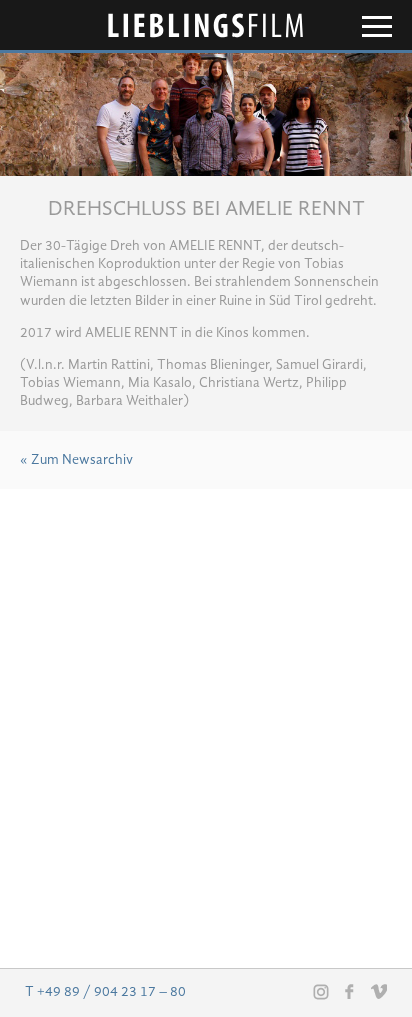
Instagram (321, 992)
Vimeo (379, 991)
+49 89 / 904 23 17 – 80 (111, 992)
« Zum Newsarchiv (76, 460)
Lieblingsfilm (206, 25)
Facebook (350, 991)
